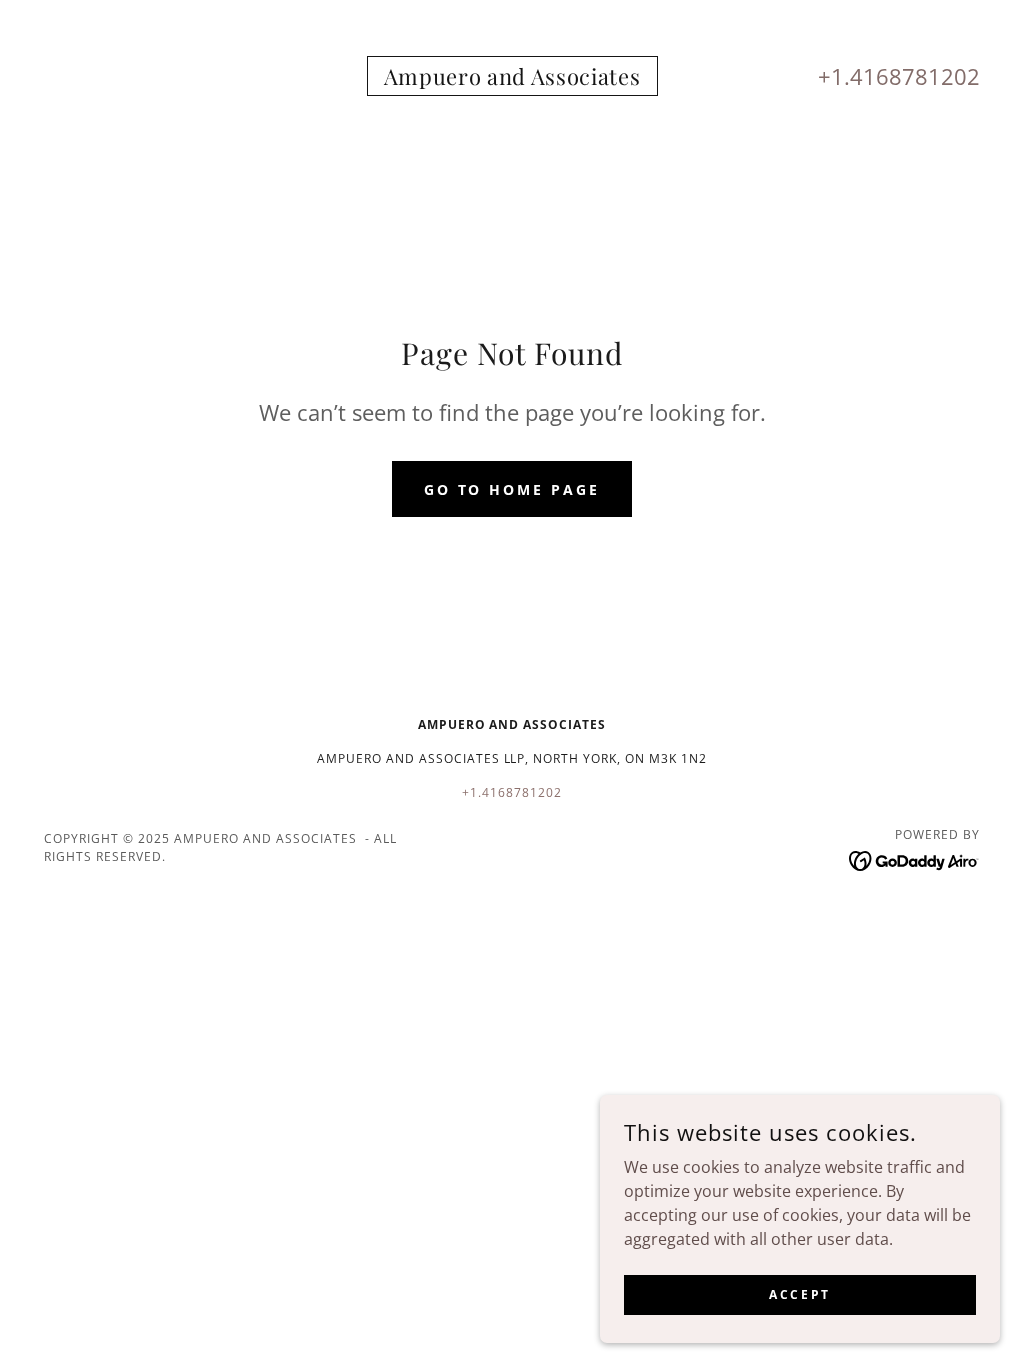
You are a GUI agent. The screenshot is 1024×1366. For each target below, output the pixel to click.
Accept (799, 1294)
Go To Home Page (512, 489)
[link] (512, 79)
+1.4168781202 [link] (899, 76)
